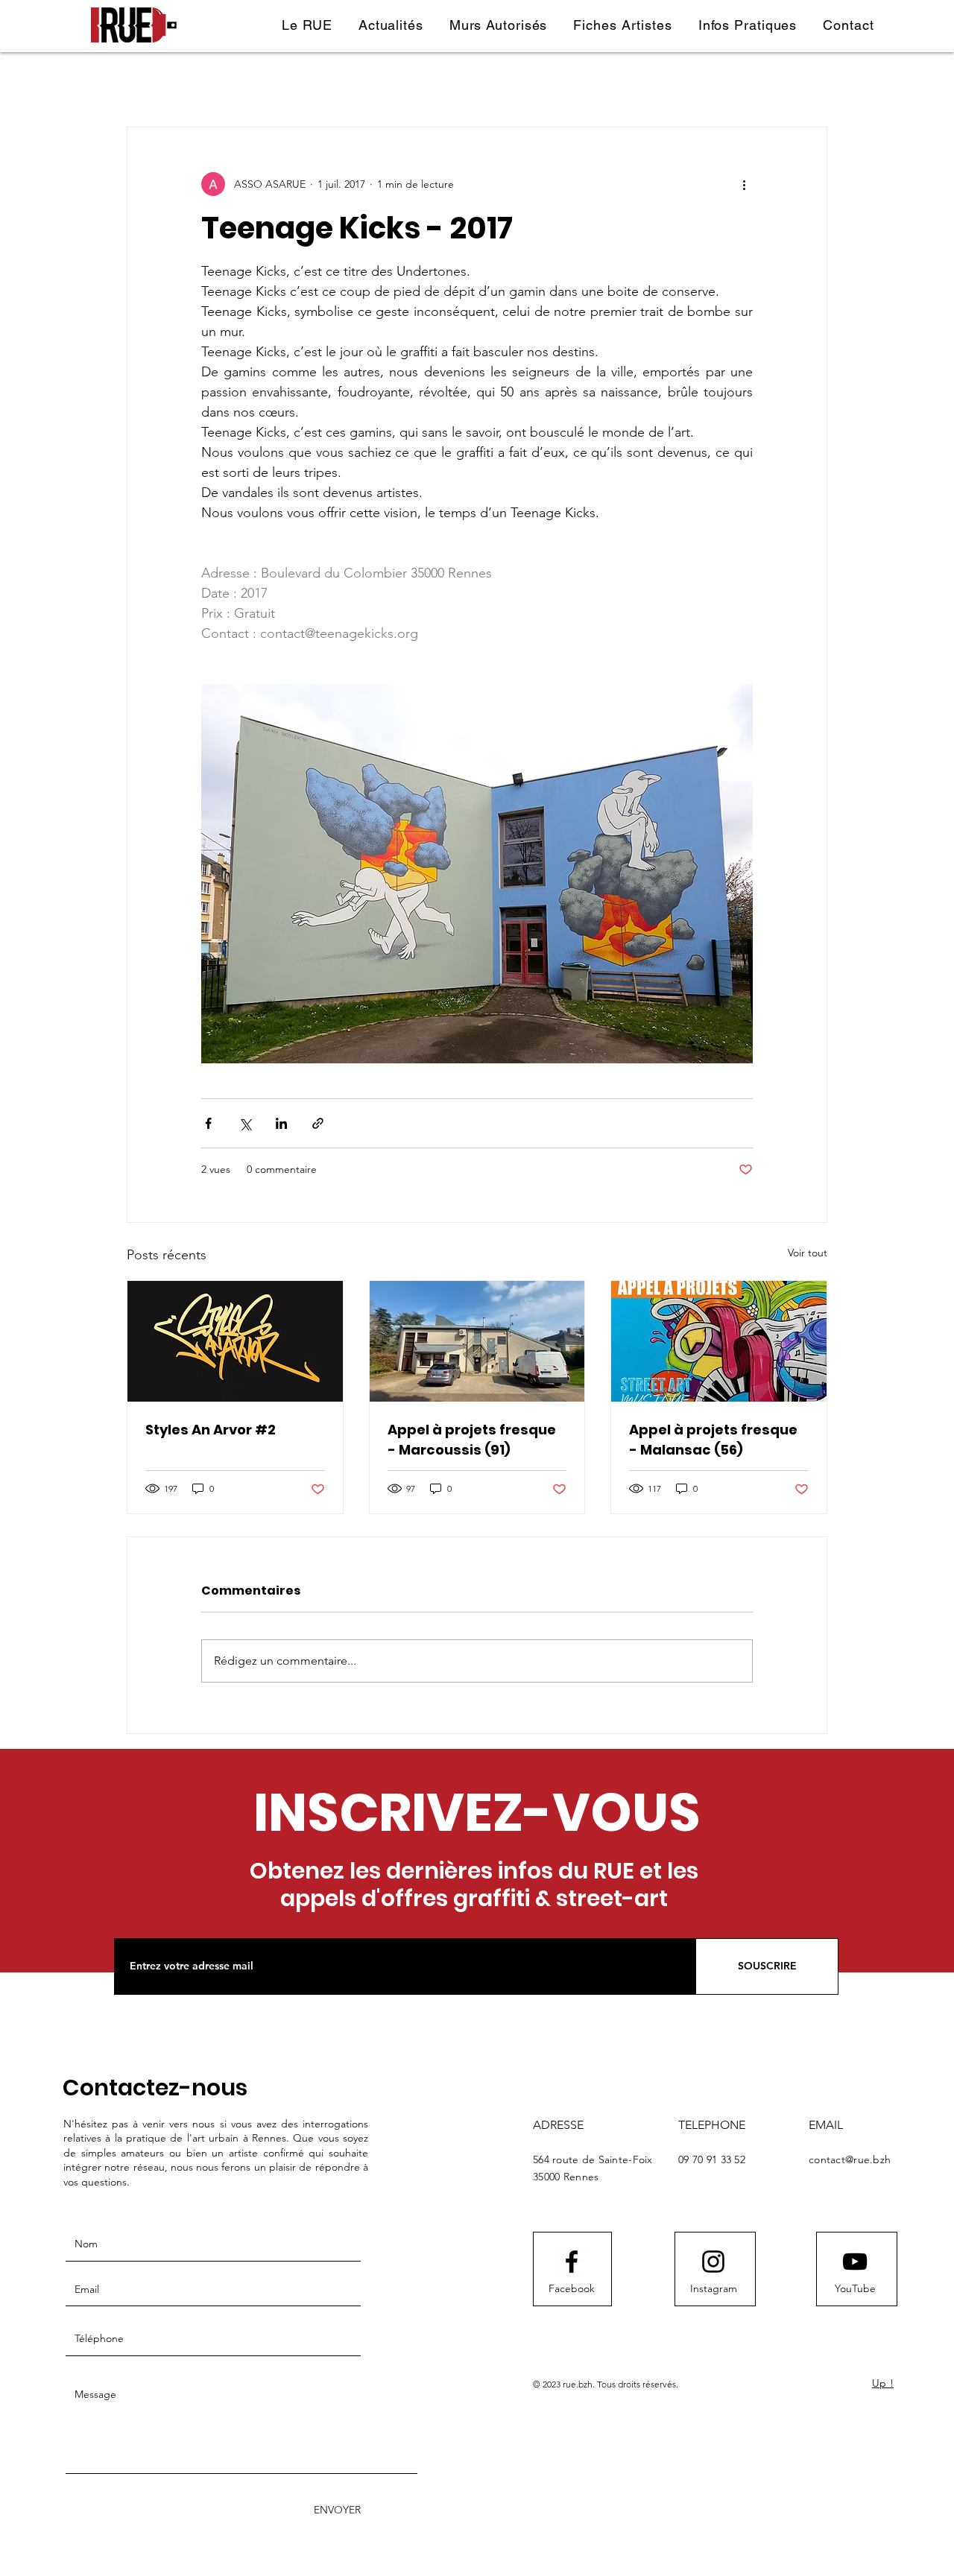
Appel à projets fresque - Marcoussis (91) (472, 1440)
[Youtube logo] (855, 2262)
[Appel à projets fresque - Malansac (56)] (719, 1341)
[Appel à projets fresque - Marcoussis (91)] (477, 1341)
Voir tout (808, 1253)
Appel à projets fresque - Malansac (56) (713, 1440)
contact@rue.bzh (850, 2159)
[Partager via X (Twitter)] (245, 1123)
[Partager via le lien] (318, 1123)
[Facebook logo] (572, 2262)
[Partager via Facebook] (208, 1123)
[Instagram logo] (713, 2262)
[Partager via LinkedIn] (281, 1123)
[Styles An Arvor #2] (235, 1341)
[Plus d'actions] (744, 184)
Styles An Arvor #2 (211, 1430)
